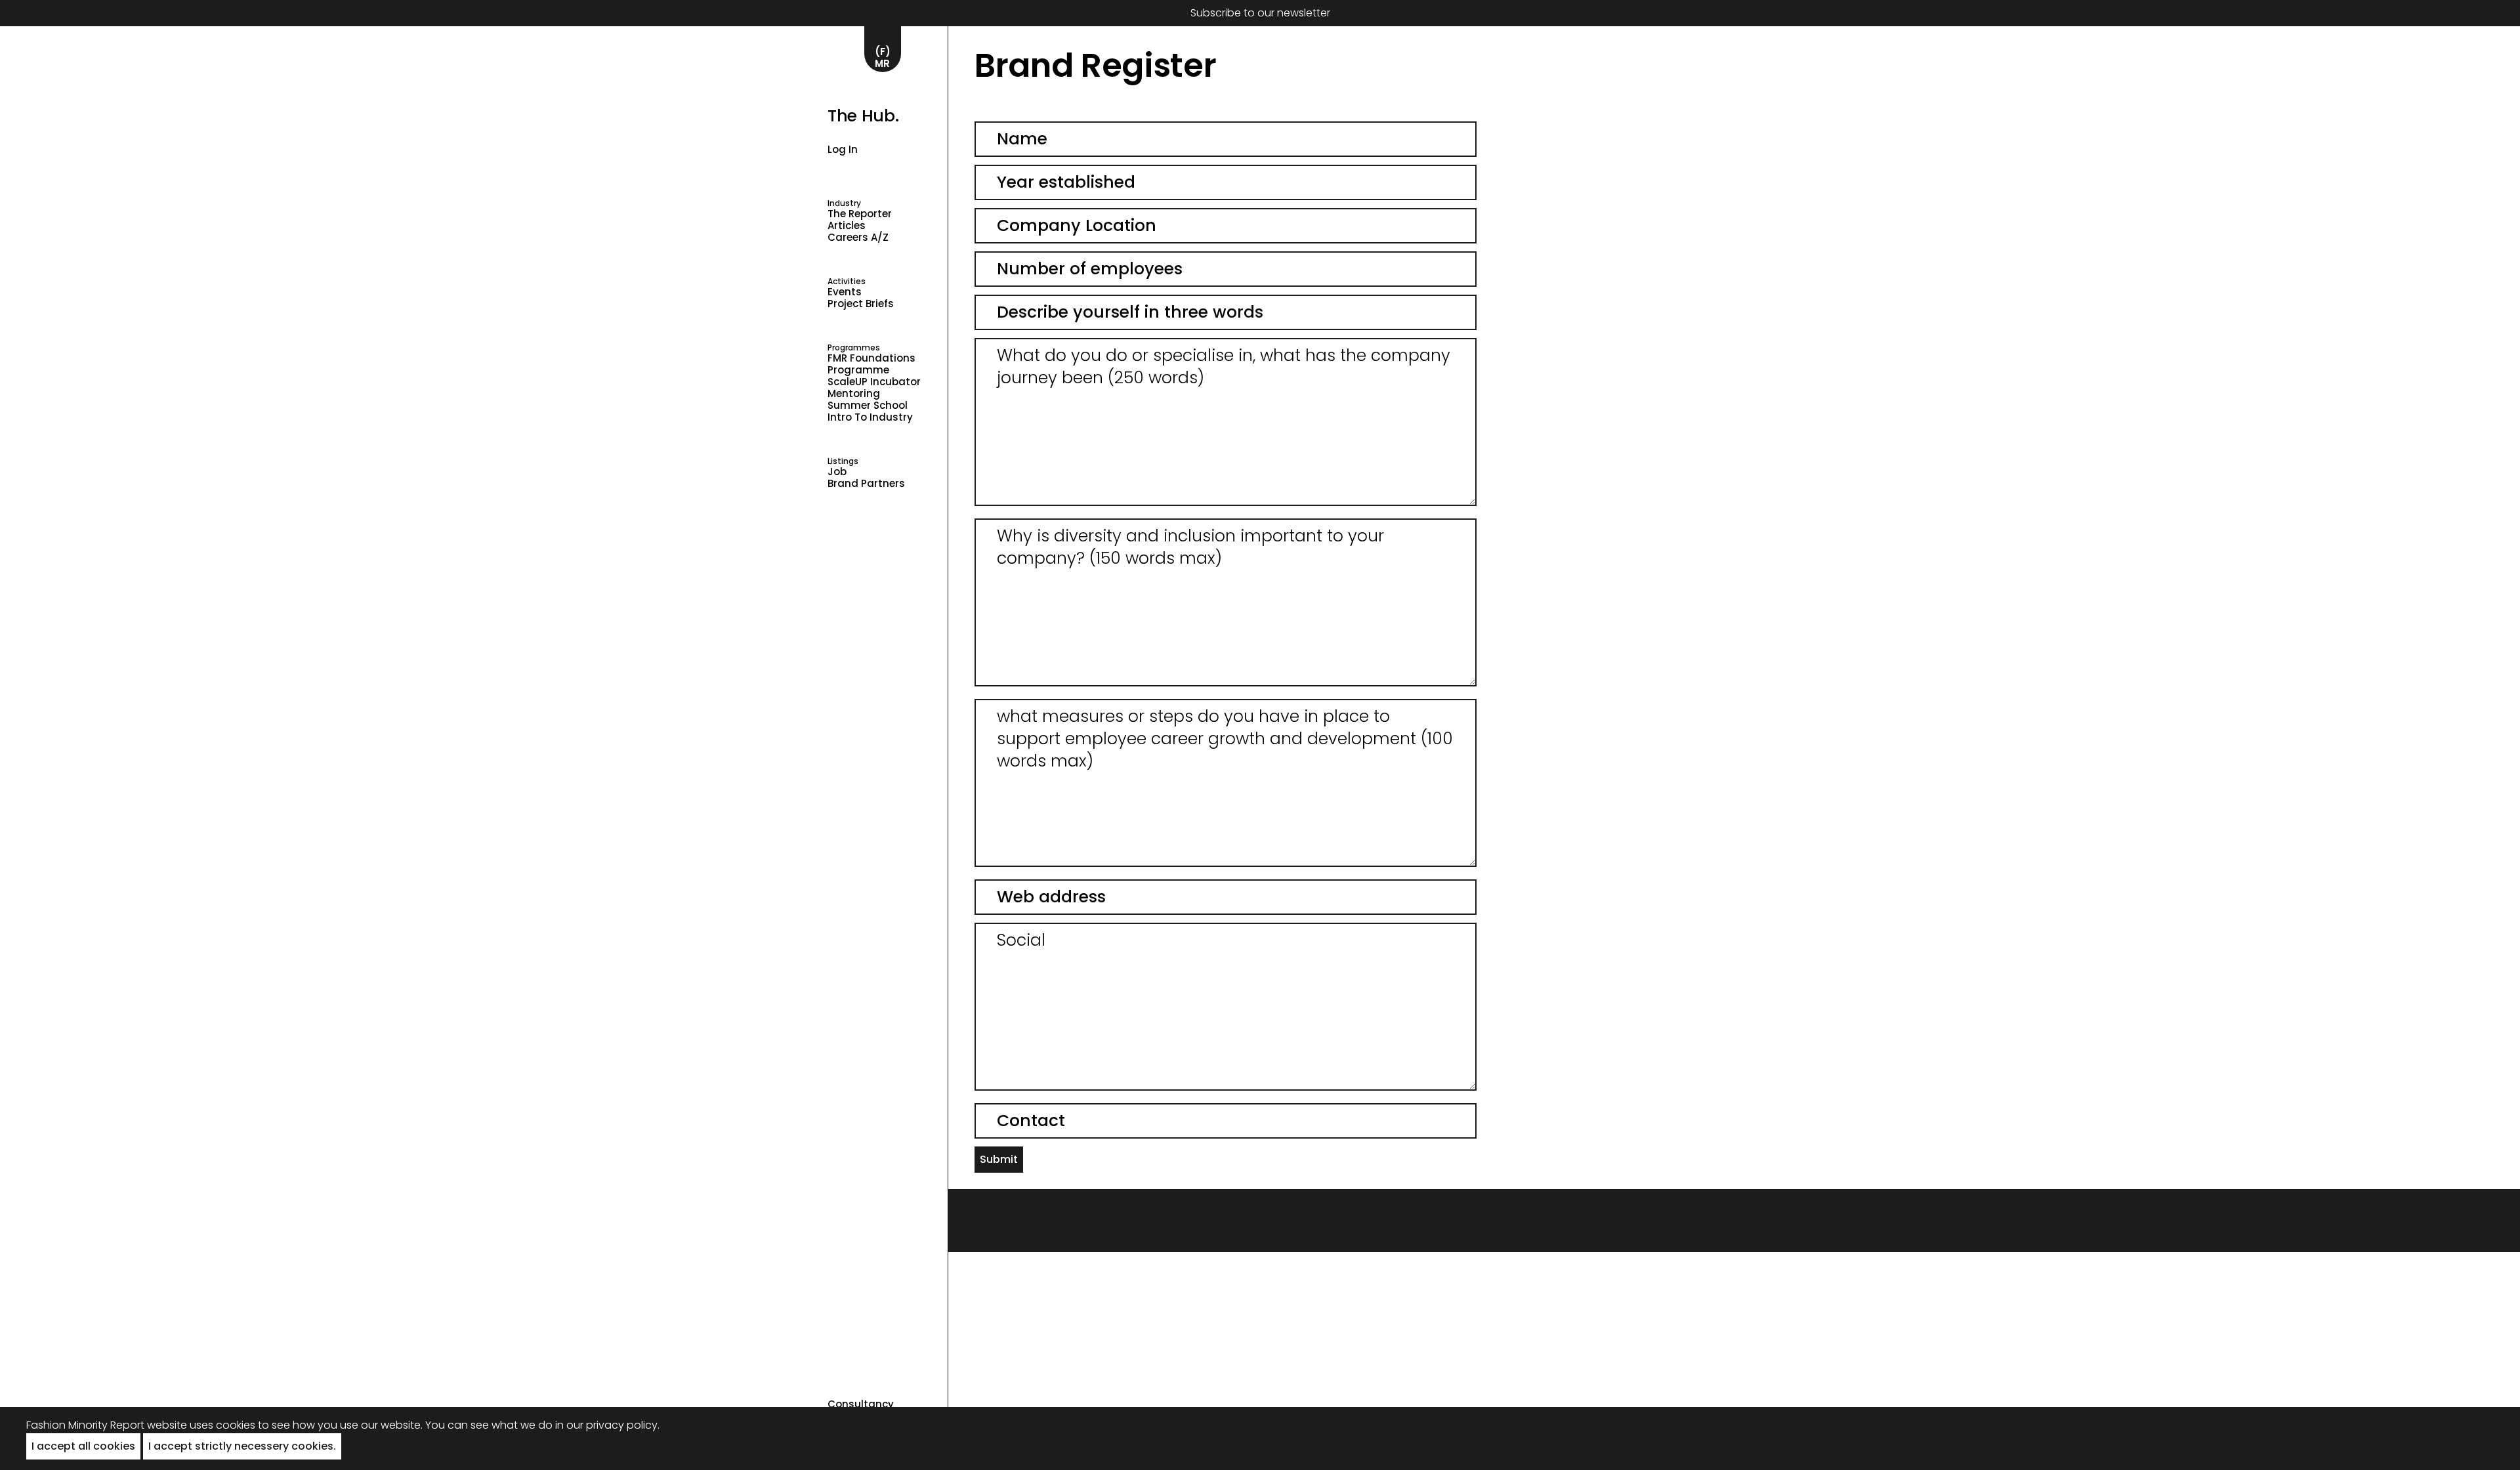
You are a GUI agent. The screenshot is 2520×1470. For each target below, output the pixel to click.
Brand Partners (866, 484)
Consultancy (861, 1404)
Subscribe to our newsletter (1260, 13)
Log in (843, 149)
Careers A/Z (858, 238)
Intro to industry (870, 417)
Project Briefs (861, 304)
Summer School (868, 406)
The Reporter (860, 214)
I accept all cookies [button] (83, 1446)
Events (845, 292)
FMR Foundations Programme (871, 364)
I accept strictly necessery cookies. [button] (242, 1446)
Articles (847, 226)
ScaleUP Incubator (874, 382)
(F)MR (883, 57)
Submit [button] (999, 1159)
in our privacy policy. (607, 1425)
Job (837, 472)
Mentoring (854, 394)
